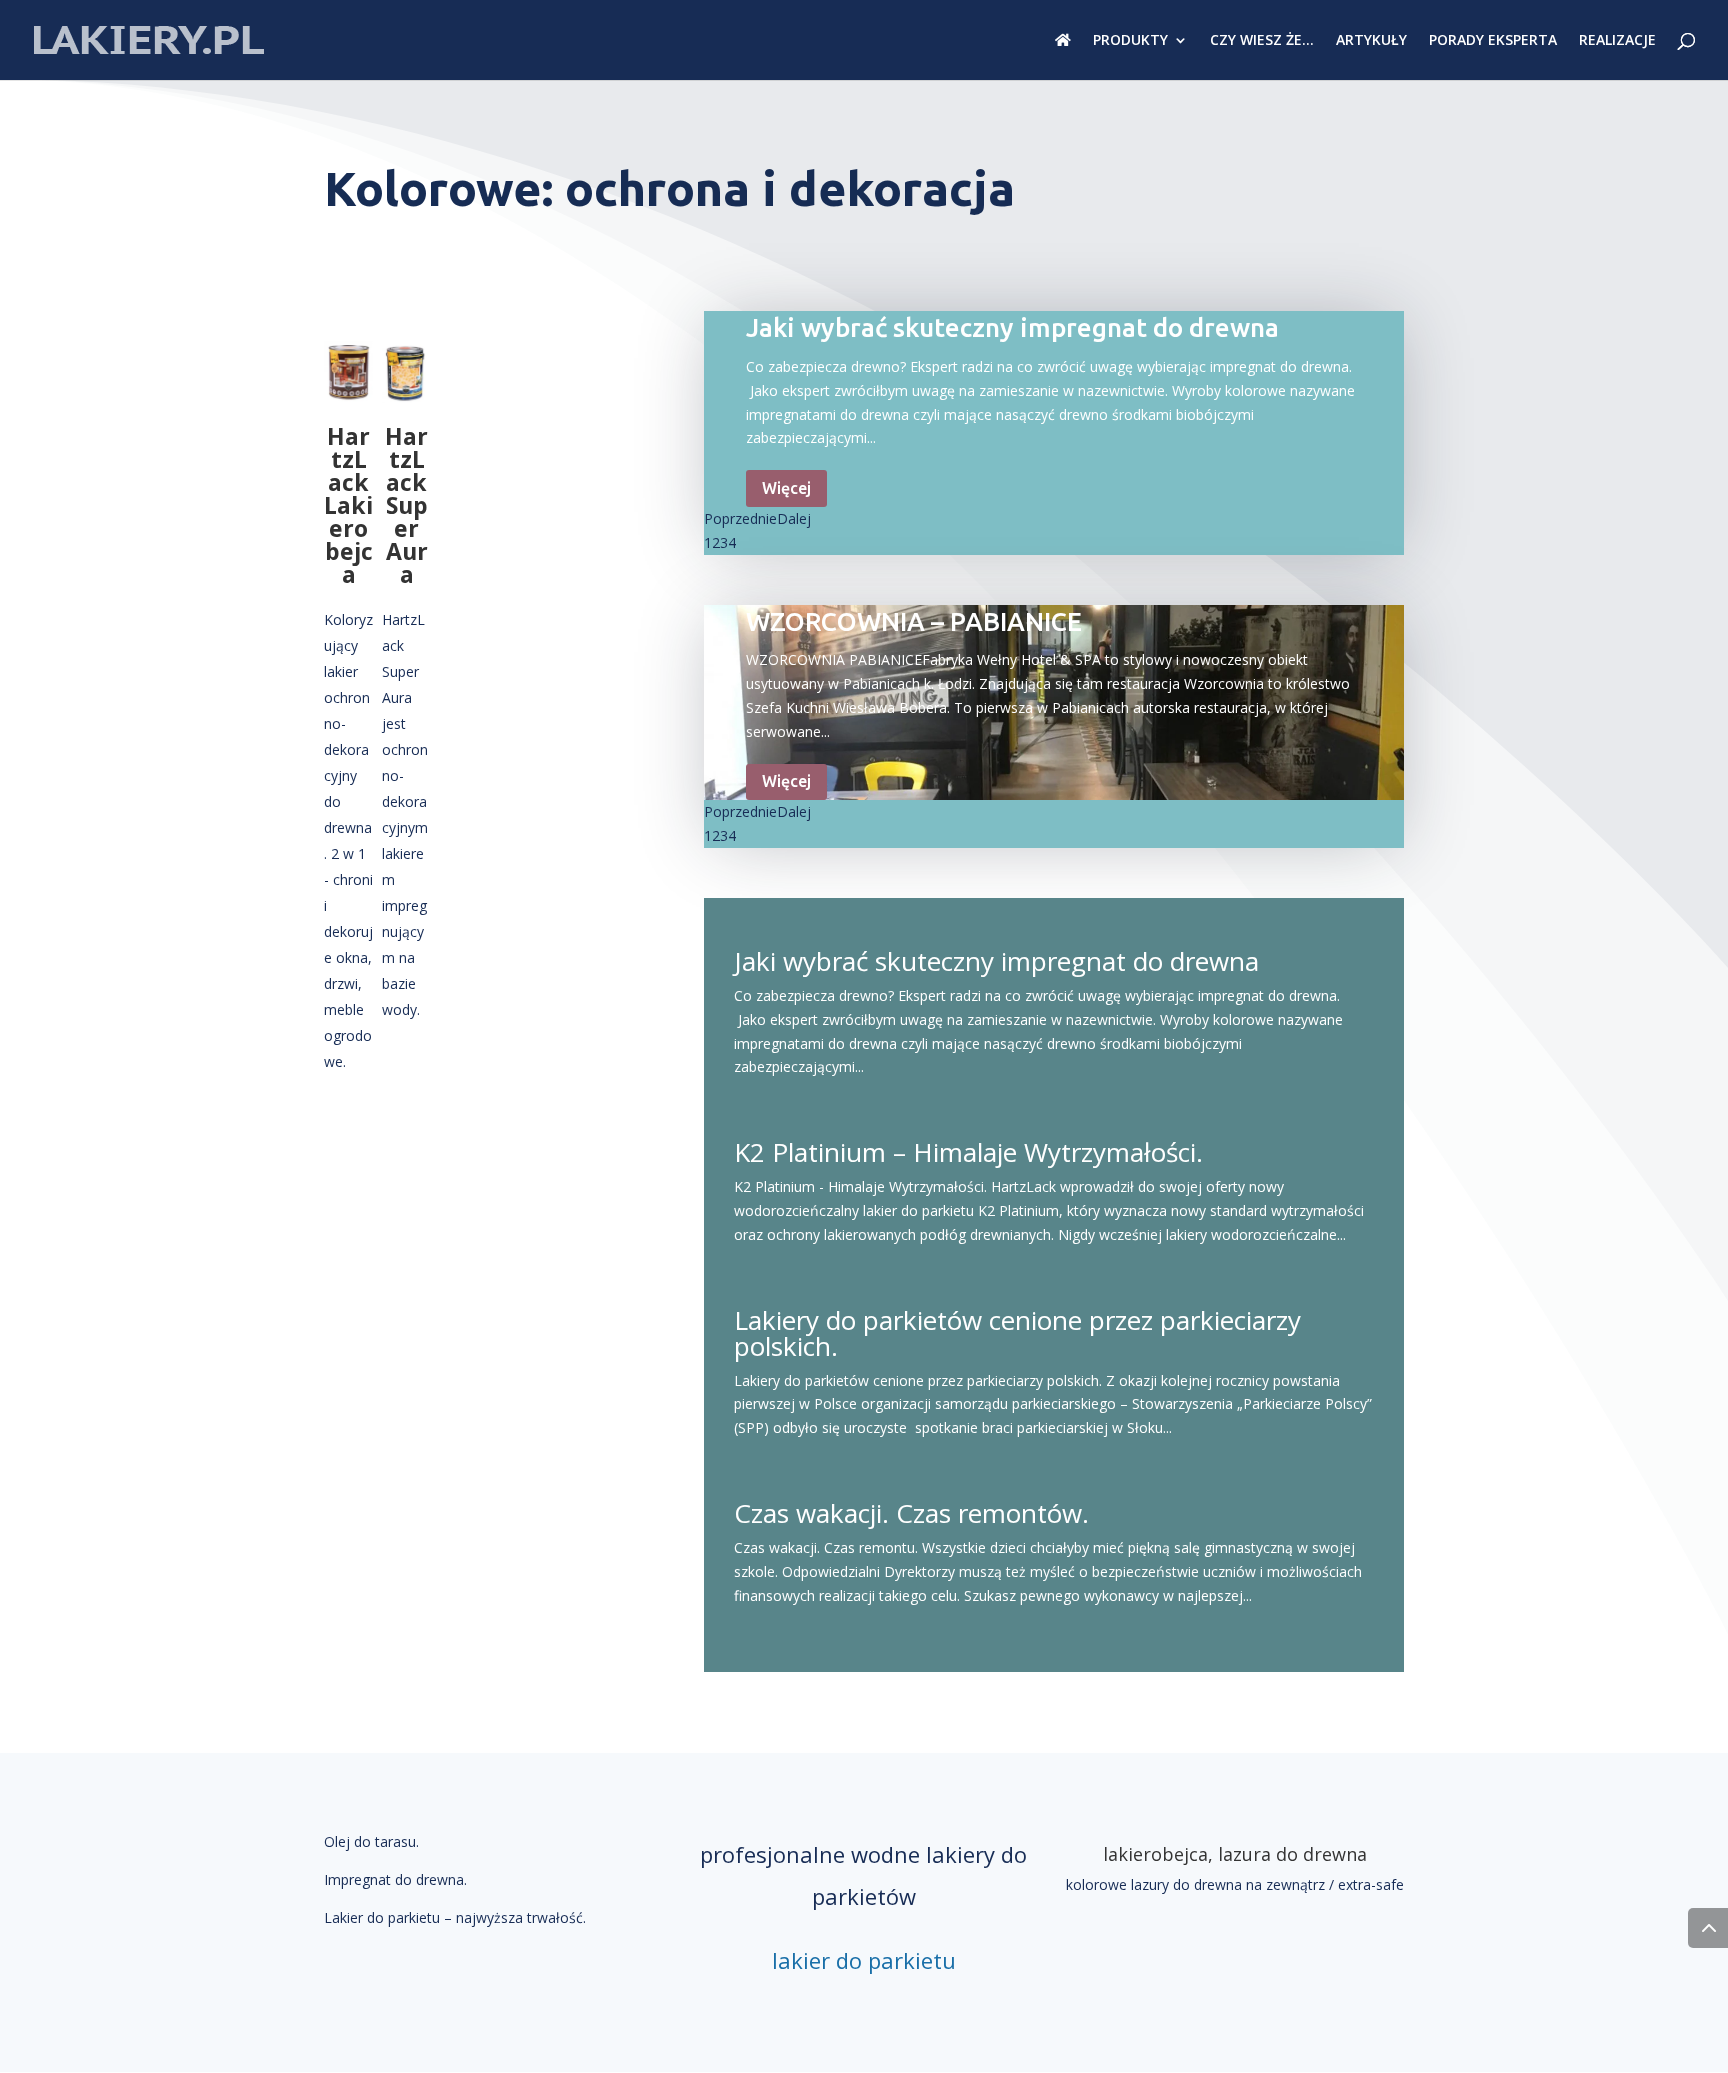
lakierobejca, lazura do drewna (1235, 1854)
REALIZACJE (1617, 41)
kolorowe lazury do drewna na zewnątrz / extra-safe (1235, 1884)
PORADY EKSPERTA (1493, 41)
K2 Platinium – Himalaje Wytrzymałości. (968, 1152)
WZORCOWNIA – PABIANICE (914, 621)
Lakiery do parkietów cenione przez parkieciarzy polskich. (1017, 1333)
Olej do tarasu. (371, 1841)
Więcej (786, 488)
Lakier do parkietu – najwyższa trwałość (453, 1917)
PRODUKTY (1130, 41)
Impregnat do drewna (394, 1879)
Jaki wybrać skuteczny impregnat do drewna (1012, 327)
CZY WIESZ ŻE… (1262, 41)
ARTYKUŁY (1371, 41)
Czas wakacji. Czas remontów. (911, 1513)
